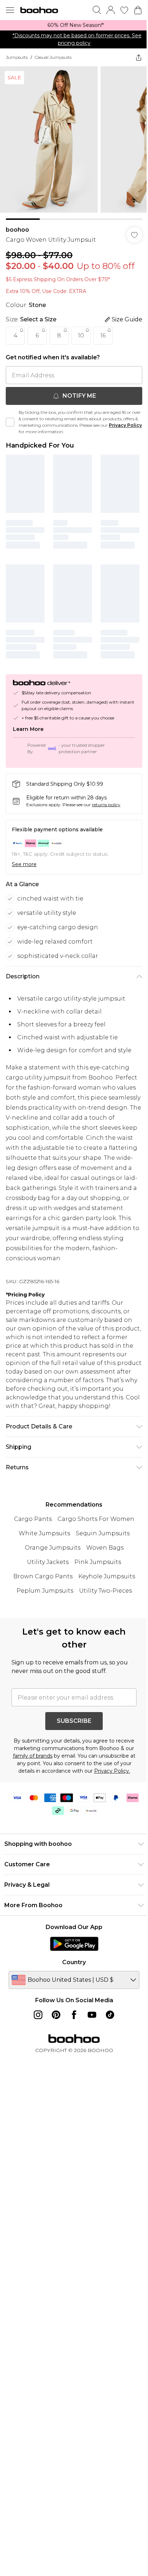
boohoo (17, 230)
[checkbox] (10, 422)
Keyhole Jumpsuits (107, 1576)
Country (74, 1962)
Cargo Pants (33, 1519)
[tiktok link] (110, 2015)
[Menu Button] (10, 10)
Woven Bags (105, 1548)
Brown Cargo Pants (43, 1576)
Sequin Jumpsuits (103, 1533)
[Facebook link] (74, 2015)
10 (81, 335)
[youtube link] (92, 2015)
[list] (74, 25)
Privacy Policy (125, 425)
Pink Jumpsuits (98, 1562)
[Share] (139, 57)
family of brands (33, 1756)
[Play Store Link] (74, 1944)
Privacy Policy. (112, 1771)
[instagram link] (38, 2015)
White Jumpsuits (44, 1533)
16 (103, 335)
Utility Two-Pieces (105, 1591)
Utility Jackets (48, 1562)
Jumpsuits (17, 57)
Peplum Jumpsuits (45, 1591)
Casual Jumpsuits (53, 57)
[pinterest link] (56, 2015)
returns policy (106, 805)
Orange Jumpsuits (53, 1548)
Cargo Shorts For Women (96, 1519)
